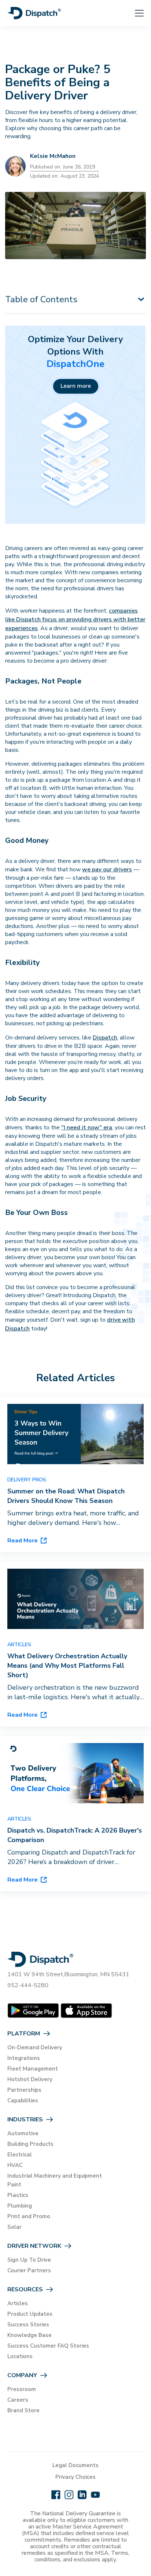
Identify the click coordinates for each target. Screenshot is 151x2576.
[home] (34, 13)
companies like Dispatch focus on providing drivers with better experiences (75, 620)
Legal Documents (75, 2465)
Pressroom (22, 2389)
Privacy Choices (75, 2477)
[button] (135, 13)
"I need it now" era (87, 1128)
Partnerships (24, 2090)
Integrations (24, 2058)
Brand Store (23, 2410)
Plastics (18, 2195)
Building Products (30, 2144)
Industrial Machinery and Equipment (55, 2176)
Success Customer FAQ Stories (48, 2346)
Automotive (23, 2133)
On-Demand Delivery (35, 2047)
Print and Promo (29, 2216)
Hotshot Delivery (30, 2079)
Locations (20, 2356)
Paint (14, 2185)
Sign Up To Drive (29, 2260)
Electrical (20, 2155)
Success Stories (28, 2325)
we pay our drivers (107, 870)
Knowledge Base (30, 2335)
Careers (18, 2400)
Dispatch (105, 1038)
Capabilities (23, 2100)
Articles (18, 2303)
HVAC (15, 2165)
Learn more (76, 386)
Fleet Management (33, 2069)
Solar (14, 2227)
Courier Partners (29, 2270)
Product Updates (30, 2314)
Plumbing (20, 2206)
